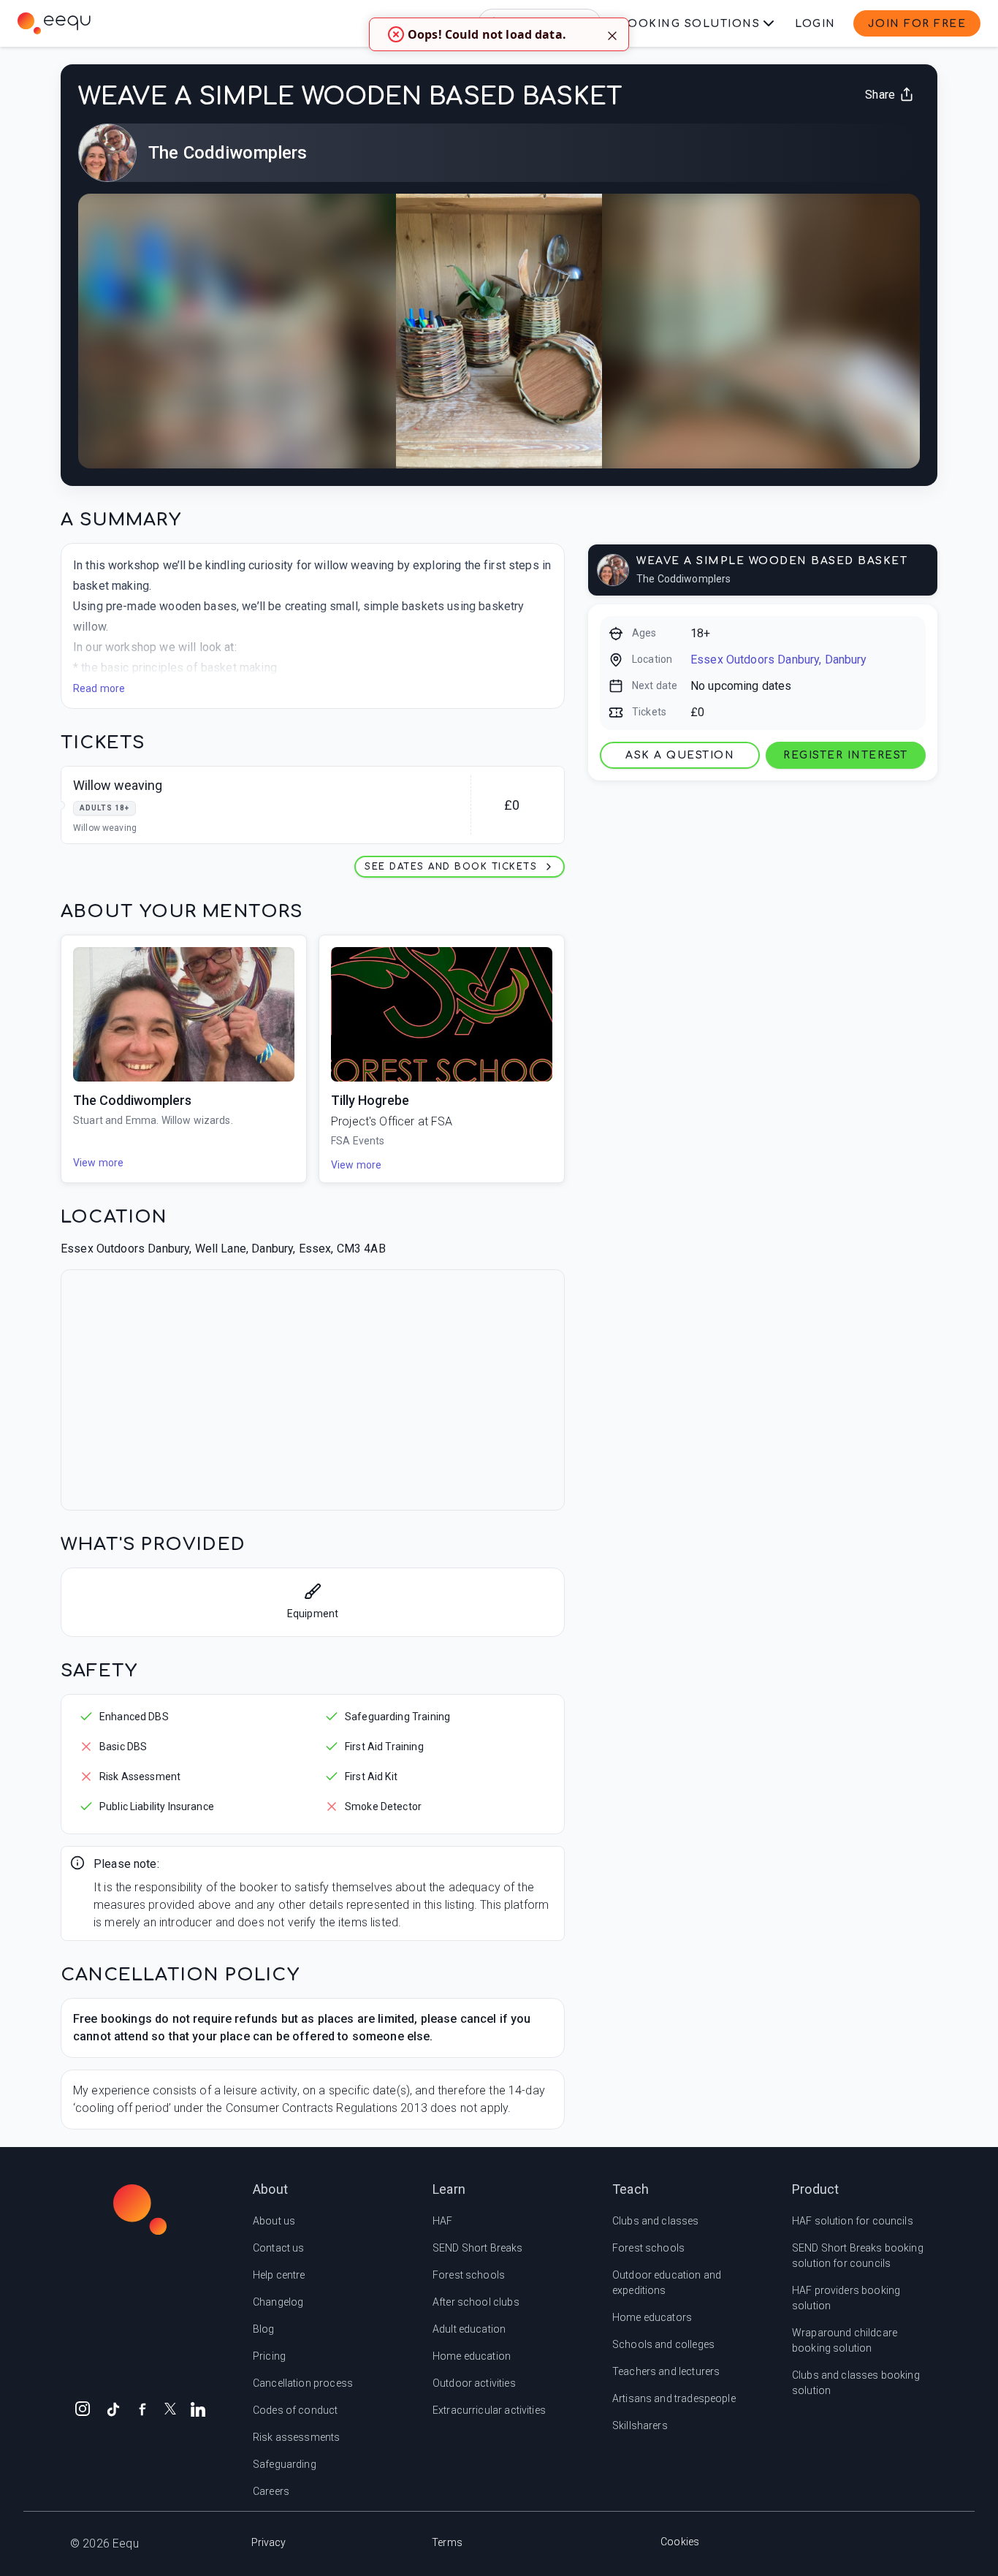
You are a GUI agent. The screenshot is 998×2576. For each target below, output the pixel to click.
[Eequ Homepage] (54, 23)
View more (98, 1163)
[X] (170, 2408)
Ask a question (680, 755)
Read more (99, 688)
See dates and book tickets (451, 867)
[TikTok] (113, 2408)
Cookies (680, 2542)
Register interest (846, 755)
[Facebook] (142, 2408)
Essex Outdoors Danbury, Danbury (779, 660)
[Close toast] (612, 34)
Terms (447, 2542)
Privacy (269, 2542)
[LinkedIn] (198, 2408)
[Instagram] (83, 2408)
